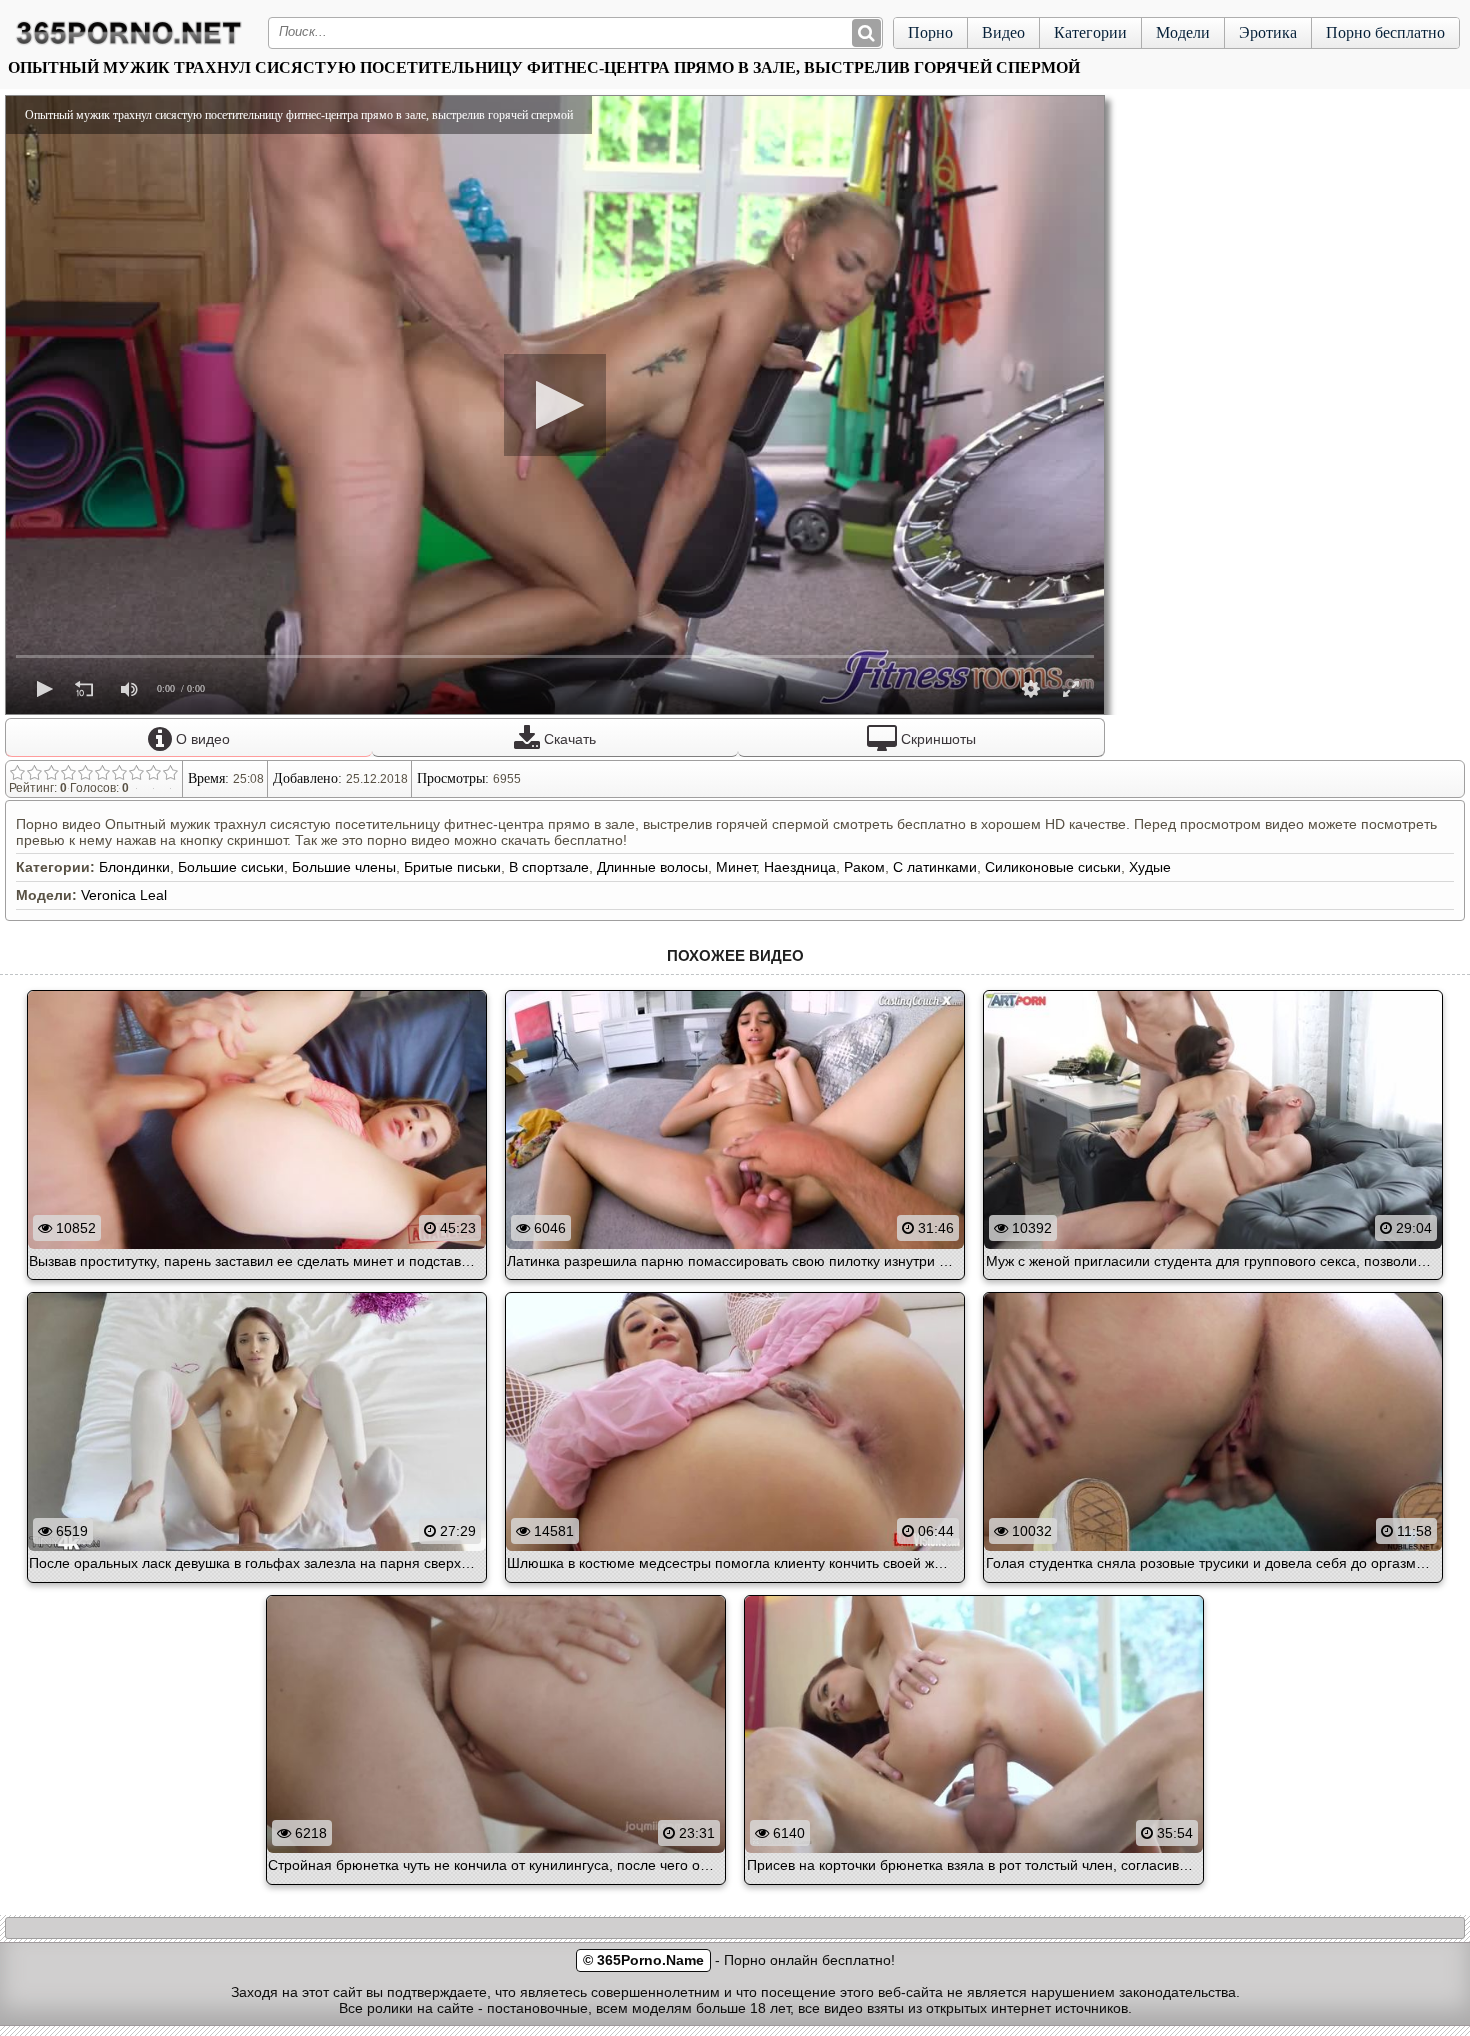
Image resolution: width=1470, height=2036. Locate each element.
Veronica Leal (124, 895)
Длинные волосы (652, 867)
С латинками (935, 867)
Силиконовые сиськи (1053, 867)
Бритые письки (452, 867)
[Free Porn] (129, 44)
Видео (1003, 32)
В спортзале (549, 867)
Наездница (800, 867)
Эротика (1268, 32)
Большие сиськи (231, 867)
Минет (736, 867)
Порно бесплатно (1385, 32)
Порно (930, 32)
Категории (1090, 32)
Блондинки (134, 867)
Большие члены (344, 867)
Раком (864, 867)
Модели (1183, 32)
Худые (1150, 867)
